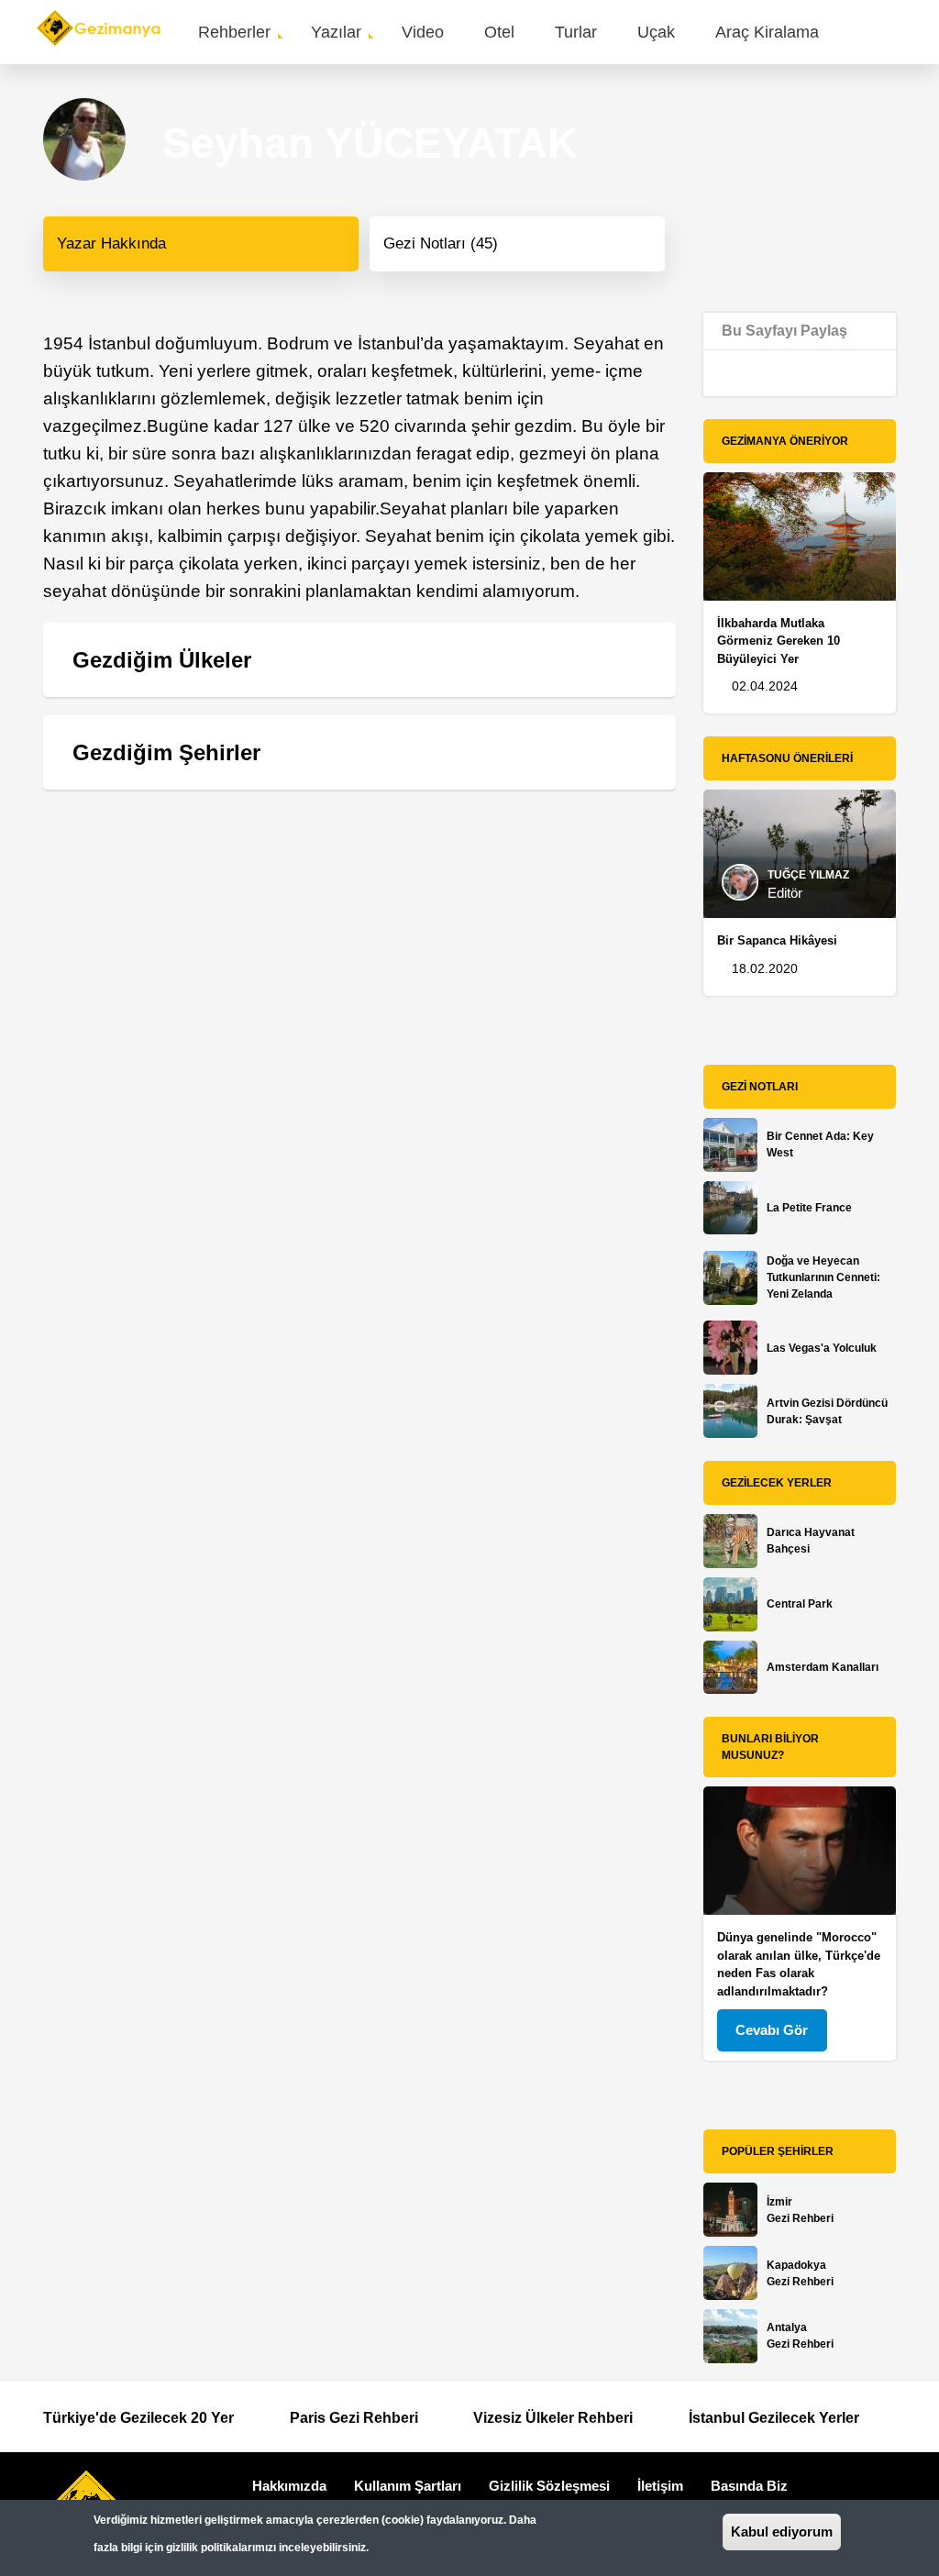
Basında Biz (749, 2486)
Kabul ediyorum (782, 2532)
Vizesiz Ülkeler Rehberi (553, 2418)
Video (423, 32)
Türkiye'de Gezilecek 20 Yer (138, 2418)
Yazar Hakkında (111, 243)
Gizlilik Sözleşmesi (549, 2486)
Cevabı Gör (772, 2030)
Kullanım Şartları (408, 2486)
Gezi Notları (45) (441, 243)
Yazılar (336, 32)
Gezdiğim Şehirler (166, 752)
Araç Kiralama (767, 32)
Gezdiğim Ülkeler (162, 660)
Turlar (576, 32)
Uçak (656, 32)
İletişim (660, 2486)
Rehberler (234, 32)
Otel (499, 32)
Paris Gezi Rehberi (354, 2418)
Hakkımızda (289, 2486)
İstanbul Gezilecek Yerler (774, 2418)
